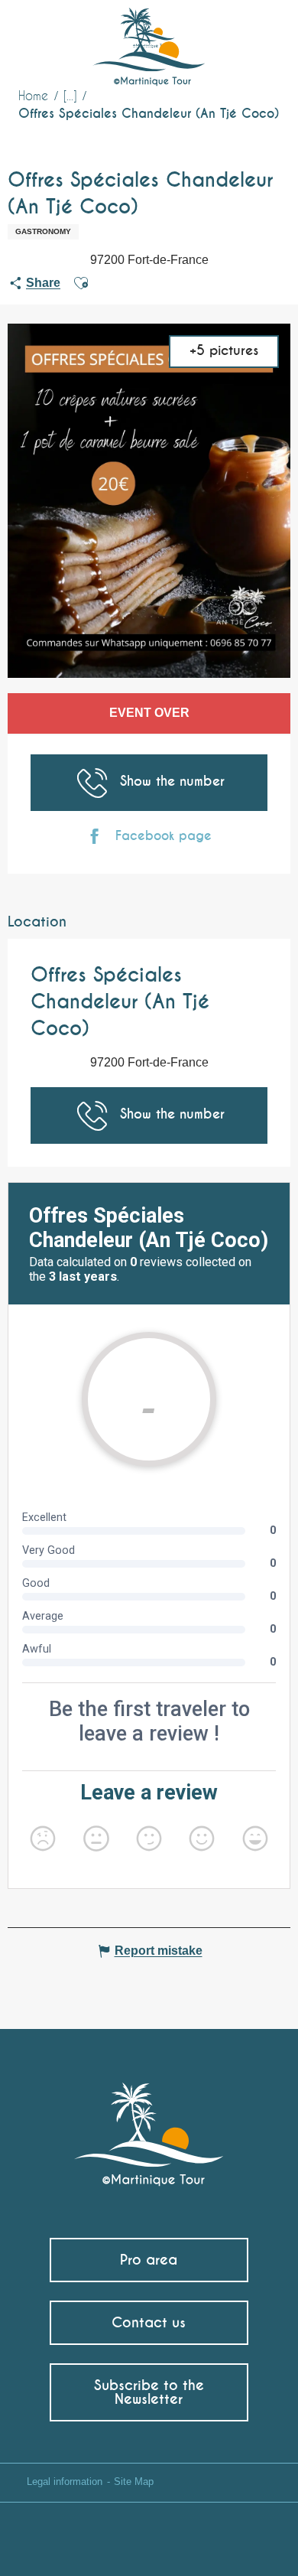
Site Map (134, 2482)
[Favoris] (223, 34)
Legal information (65, 2482)
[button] (258, 35)
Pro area (149, 2260)
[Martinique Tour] (149, 2127)
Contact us (149, 2322)
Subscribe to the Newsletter (149, 2392)
